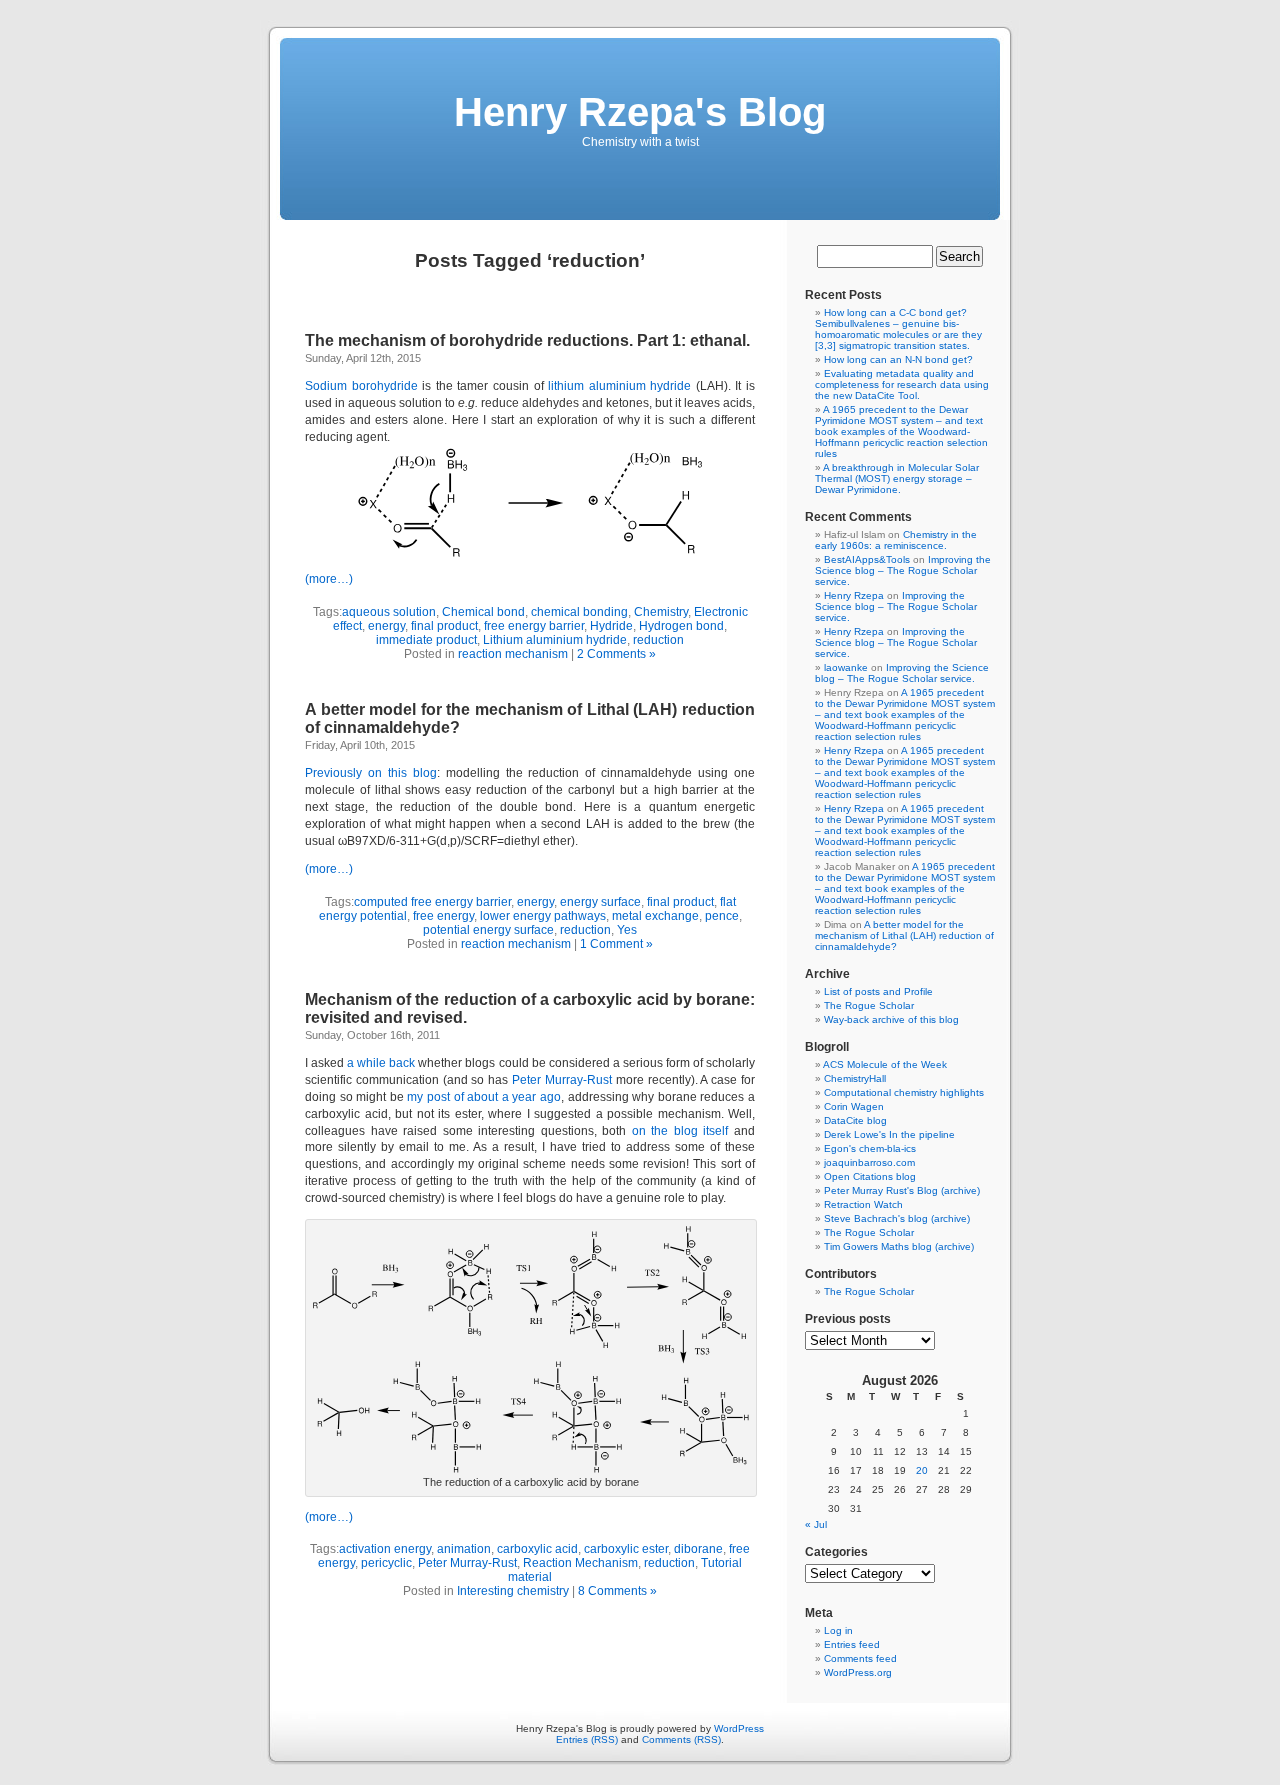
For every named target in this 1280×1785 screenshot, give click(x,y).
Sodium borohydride (361, 386)
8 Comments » (617, 1591)
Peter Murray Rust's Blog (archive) (902, 1190)
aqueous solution (389, 612)
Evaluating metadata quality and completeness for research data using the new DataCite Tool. (902, 384)
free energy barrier (534, 626)
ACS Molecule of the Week (885, 1064)
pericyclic (386, 1563)
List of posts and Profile (878, 991)
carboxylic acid (537, 1549)
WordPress (739, 1728)
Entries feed (852, 1644)
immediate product (426, 640)
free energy (443, 916)
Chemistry (661, 612)
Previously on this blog (371, 773)
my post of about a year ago (484, 1097)
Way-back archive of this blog (891, 1019)
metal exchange (655, 916)
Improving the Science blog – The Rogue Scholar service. (903, 570)
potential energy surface (488, 930)
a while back (381, 1063)
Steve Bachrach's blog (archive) (897, 1218)
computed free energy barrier (432, 902)
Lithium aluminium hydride (555, 640)
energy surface (600, 902)
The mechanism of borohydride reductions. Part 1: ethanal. (527, 340)
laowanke (846, 667)
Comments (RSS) (681, 1739)
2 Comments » (616, 654)
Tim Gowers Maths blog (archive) (899, 1246)
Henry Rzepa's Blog (640, 112)
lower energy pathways (543, 916)
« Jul (816, 1524)
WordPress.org (858, 1672)
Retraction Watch (863, 1204)
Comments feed (860, 1658)
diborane (698, 1549)
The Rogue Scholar (869, 1005)
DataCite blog (855, 1120)
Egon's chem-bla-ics (870, 1148)
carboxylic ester (626, 1549)
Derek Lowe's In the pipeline (889, 1134)
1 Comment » (616, 944)
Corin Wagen (854, 1106)
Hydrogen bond (681, 626)
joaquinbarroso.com (869, 1162)
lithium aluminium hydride (619, 386)
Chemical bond (483, 612)
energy (386, 626)
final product (444, 626)
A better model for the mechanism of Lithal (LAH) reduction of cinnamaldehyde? (904, 935)
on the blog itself (680, 1131)
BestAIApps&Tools (867, 559)
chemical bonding (579, 612)
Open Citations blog (870, 1176)
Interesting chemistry (513, 1591)
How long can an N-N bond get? (898, 359)
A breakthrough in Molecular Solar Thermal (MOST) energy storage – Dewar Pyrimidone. (897, 478)
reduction (658, 640)
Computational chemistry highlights (904, 1092)
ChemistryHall (855, 1078)
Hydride (611, 626)
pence (722, 916)
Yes (627, 930)
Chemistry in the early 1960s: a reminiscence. (896, 540)
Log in (838, 1630)
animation (464, 1549)
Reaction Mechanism (580, 1563)
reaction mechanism (513, 654)
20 (922, 1470)
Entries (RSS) (587, 1739)
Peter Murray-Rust (564, 1080)
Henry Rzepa (854, 595)
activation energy (385, 1549)
